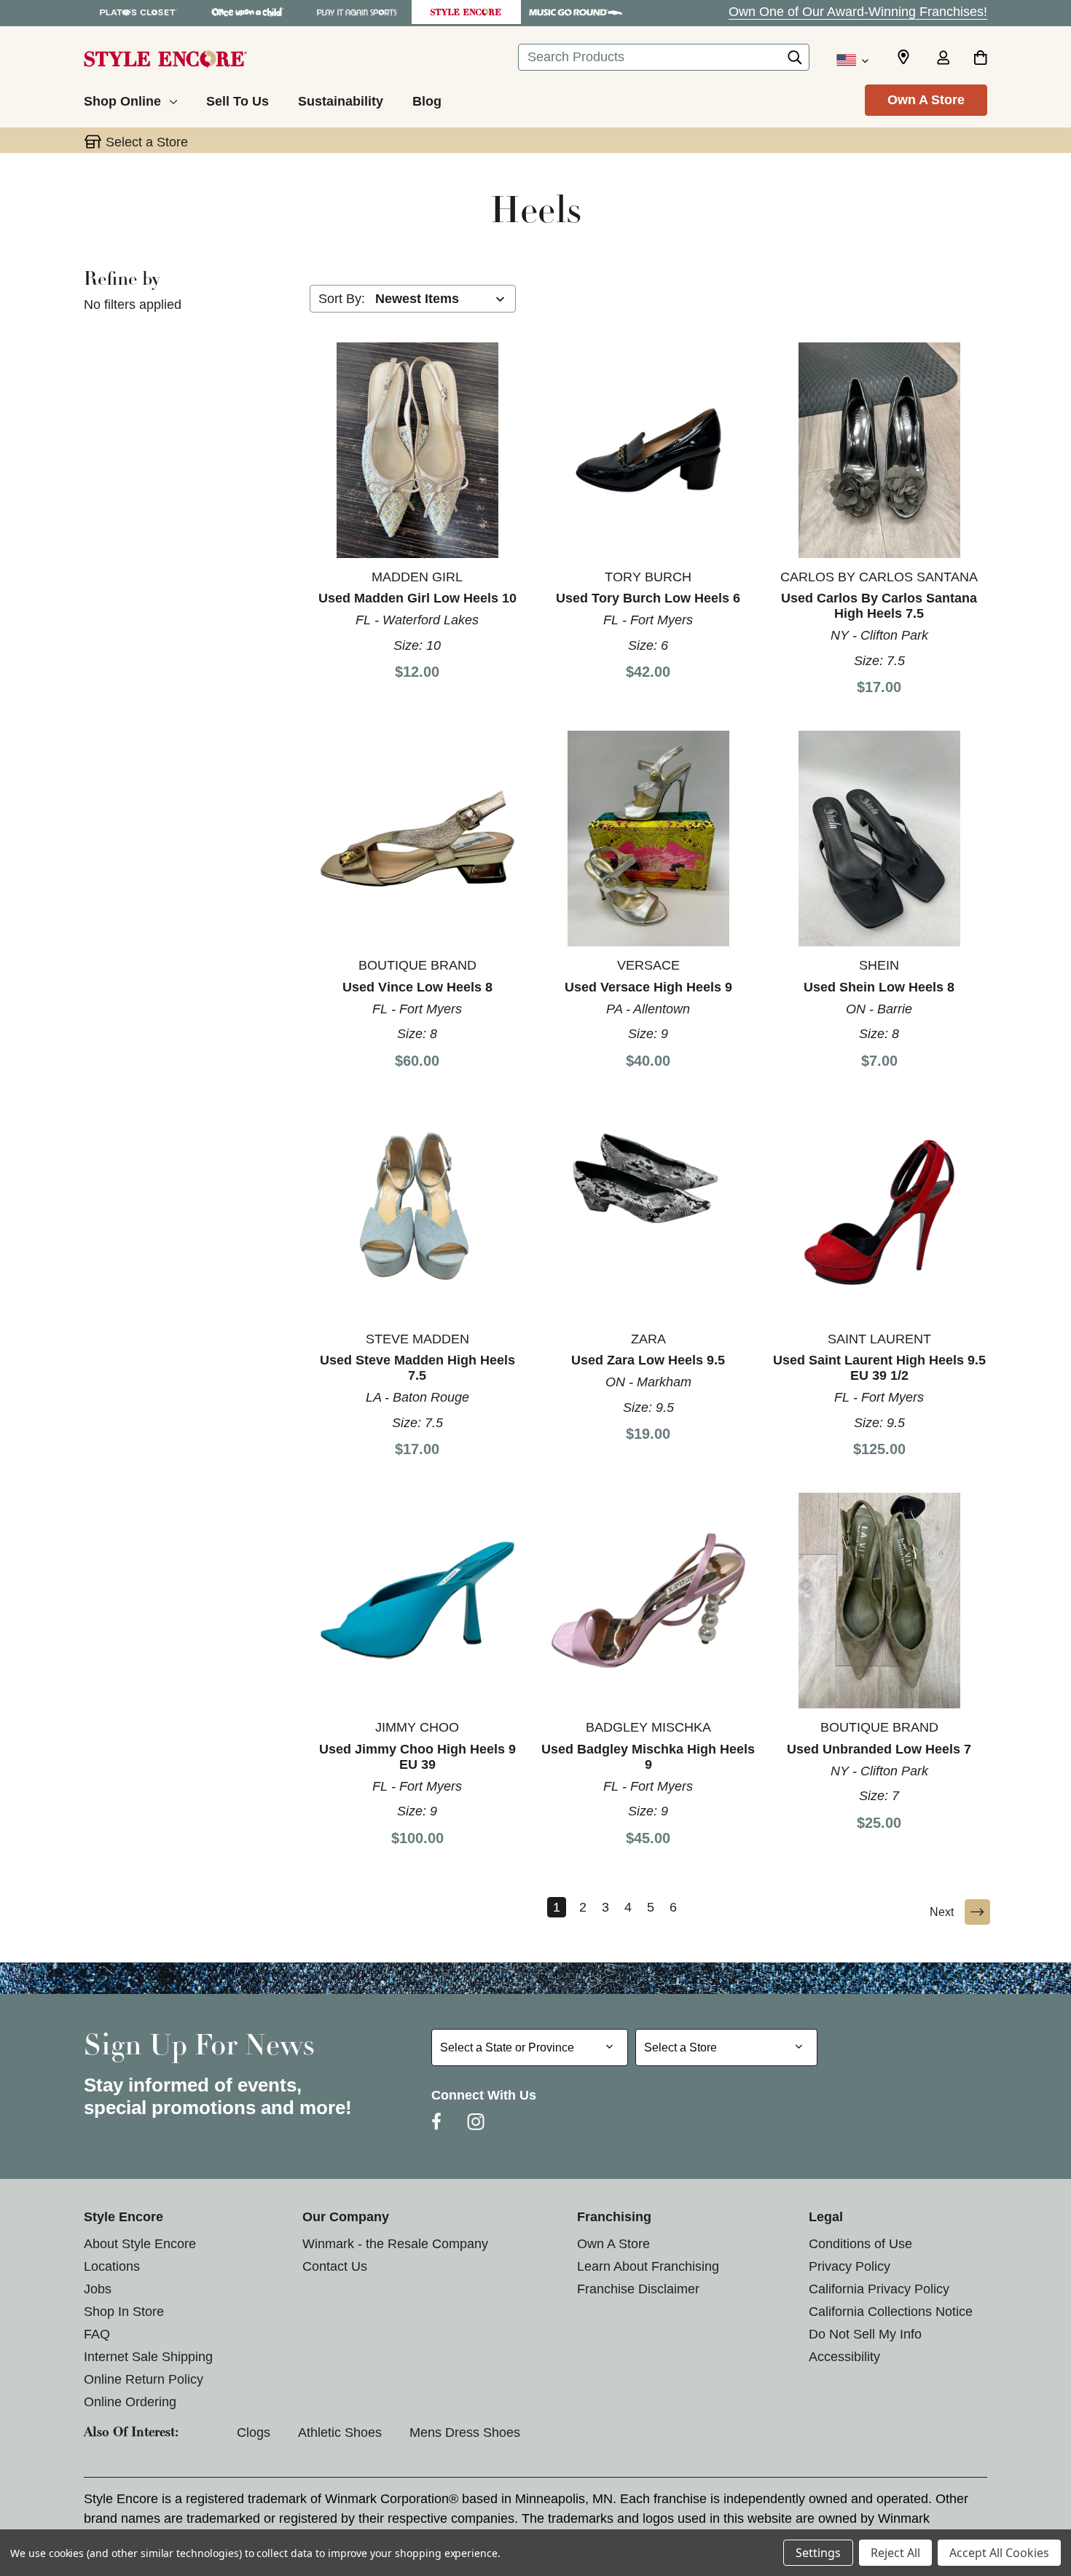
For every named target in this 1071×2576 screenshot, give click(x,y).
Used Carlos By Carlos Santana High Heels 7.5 (879, 606)
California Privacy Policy (879, 2289)
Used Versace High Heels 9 (648, 987)
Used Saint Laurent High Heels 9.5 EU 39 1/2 (879, 1368)
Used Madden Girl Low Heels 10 (417, 598)
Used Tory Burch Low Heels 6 (648, 598)
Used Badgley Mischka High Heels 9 (648, 1757)
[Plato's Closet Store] (138, 12)
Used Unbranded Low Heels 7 (879, 1749)
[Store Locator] (903, 58)
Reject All (895, 2553)
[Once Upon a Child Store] (248, 12)
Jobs (98, 2289)
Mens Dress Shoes (465, 2432)
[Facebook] (436, 2121)
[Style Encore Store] (466, 12)
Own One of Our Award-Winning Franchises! (858, 12)
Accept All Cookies (999, 2553)
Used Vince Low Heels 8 (417, 987)
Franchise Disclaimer (638, 2289)
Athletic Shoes (340, 2432)
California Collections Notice (891, 2312)
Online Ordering (130, 2402)
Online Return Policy (144, 2379)
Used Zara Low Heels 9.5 (648, 1360)
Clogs (254, 2432)
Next (942, 1912)
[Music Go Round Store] (576, 12)
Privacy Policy (850, 2266)
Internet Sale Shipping (148, 2357)
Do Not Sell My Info (865, 2334)
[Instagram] (476, 2121)
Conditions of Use (860, 2244)
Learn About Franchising (648, 2266)
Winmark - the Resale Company (395, 2244)
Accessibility (844, 2357)
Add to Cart (417, 449)
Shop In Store (124, 2312)
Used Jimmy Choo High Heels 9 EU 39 (417, 1757)
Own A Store (926, 100)
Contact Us (335, 2266)
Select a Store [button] (147, 142)
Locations (112, 2266)
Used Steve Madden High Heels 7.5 (417, 1368)
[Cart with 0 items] (980, 59)
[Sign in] (943, 59)
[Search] (795, 61)
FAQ (97, 2334)
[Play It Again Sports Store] (357, 12)
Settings (818, 2553)
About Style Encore (140, 2244)
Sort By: (342, 299)
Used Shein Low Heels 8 (879, 987)
